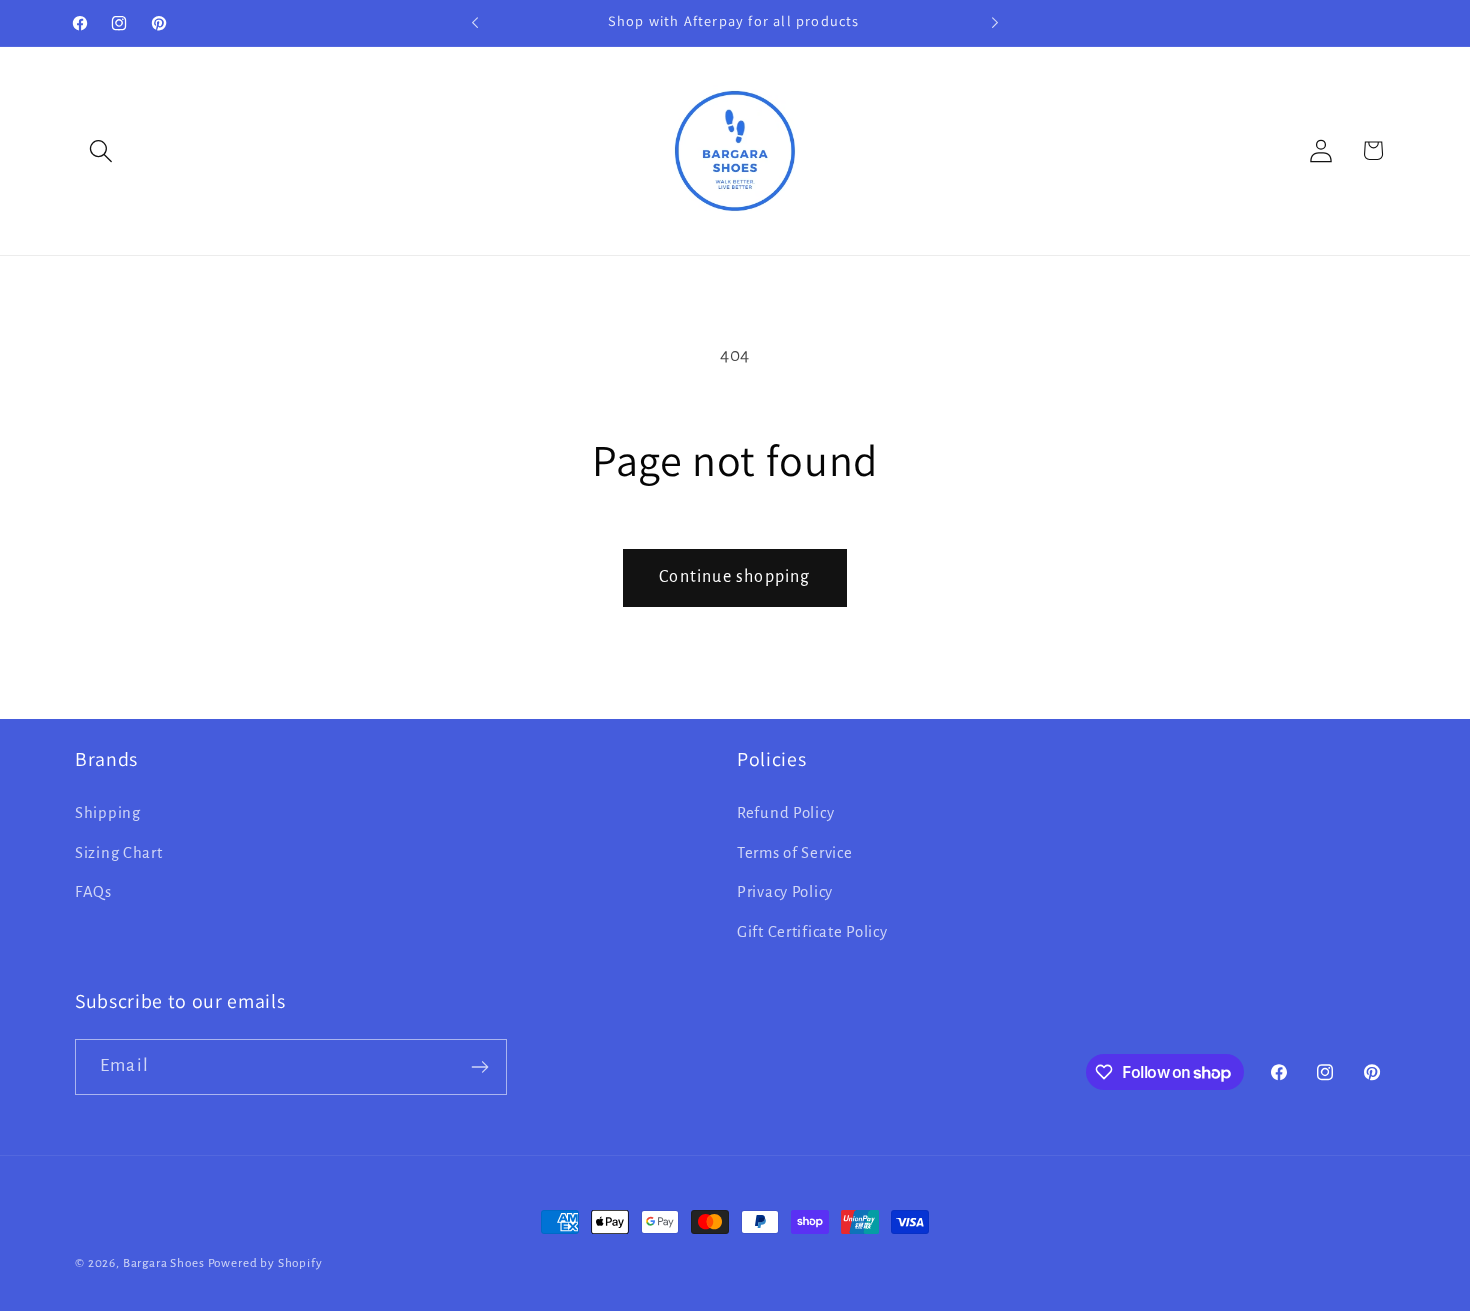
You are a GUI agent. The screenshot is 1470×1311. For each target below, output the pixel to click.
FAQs (93, 893)
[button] (101, 150)
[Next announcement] (995, 23)
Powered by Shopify (265, 1263)
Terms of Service (795, 853)
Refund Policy (785, 813)
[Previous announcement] (475, 23)
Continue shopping (734, 577)
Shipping (108, 813)
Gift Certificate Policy (812, 932)
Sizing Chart (119, 853)
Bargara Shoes (164, 1263)
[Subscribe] (479, 1067)
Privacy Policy (785, 893)
